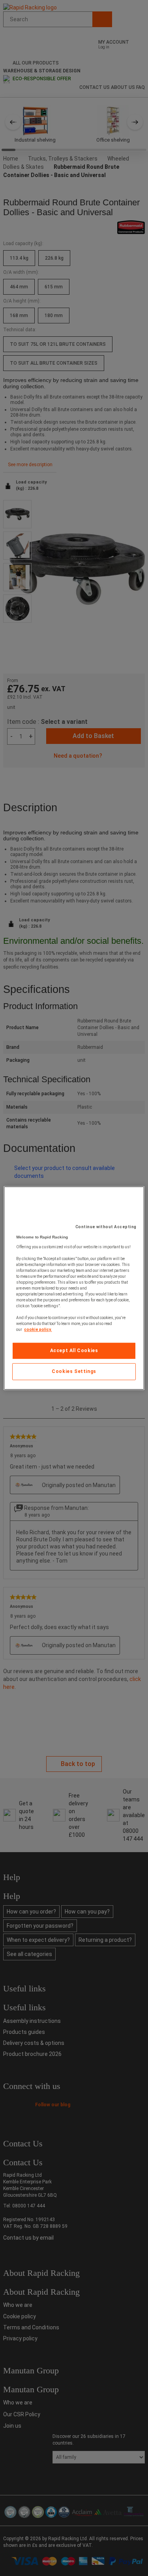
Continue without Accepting (106, 1227)
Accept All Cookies (74, 1351)
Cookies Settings (74, 1371)
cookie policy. (38, 1330)
